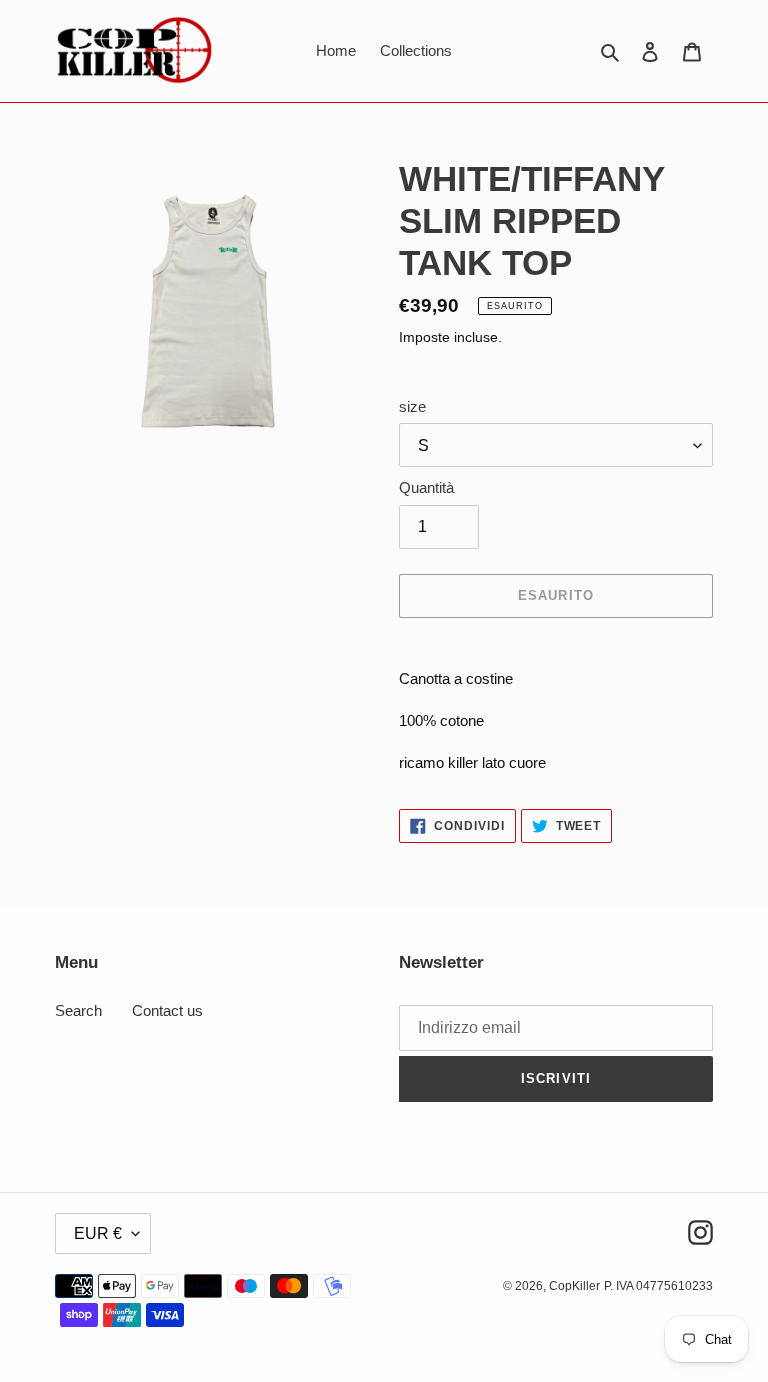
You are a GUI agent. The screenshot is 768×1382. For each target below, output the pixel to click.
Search (78, 1010)
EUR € (98, 1233)
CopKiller (574, 1286)
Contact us (167, 1010)
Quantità (426, 487)
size (412, 406)
